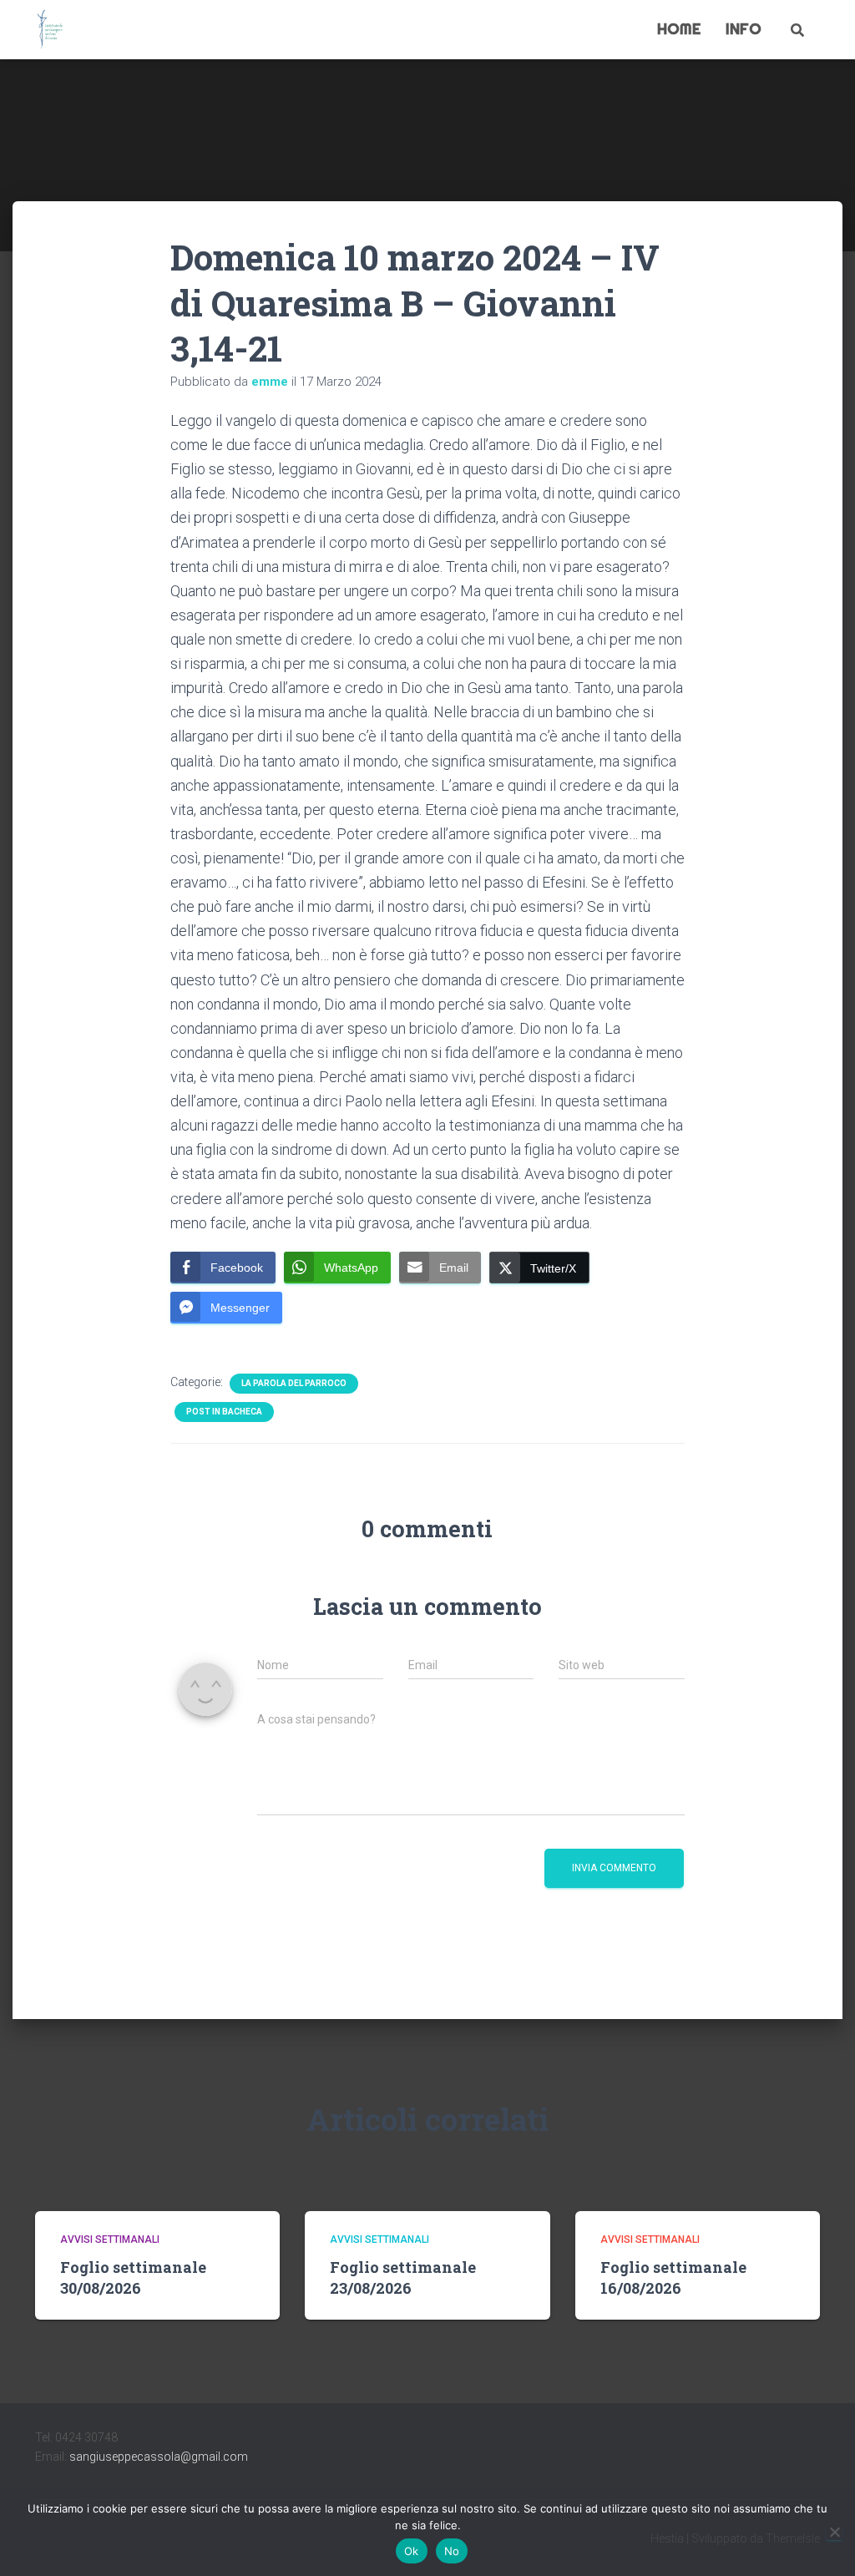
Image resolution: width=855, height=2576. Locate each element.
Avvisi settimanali (110, 2239)
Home (679, 29)
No (452, 2551)
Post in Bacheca (224, 1412)
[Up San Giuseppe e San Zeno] (50, 30)
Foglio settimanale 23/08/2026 (403, 2277)
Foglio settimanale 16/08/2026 (673, 2277)
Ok (412, 2551)
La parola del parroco (294, 1383)
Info (744, 29)
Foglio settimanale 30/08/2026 (133, 2277)
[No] (834, 2532)
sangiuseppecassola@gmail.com (159, 2457)
